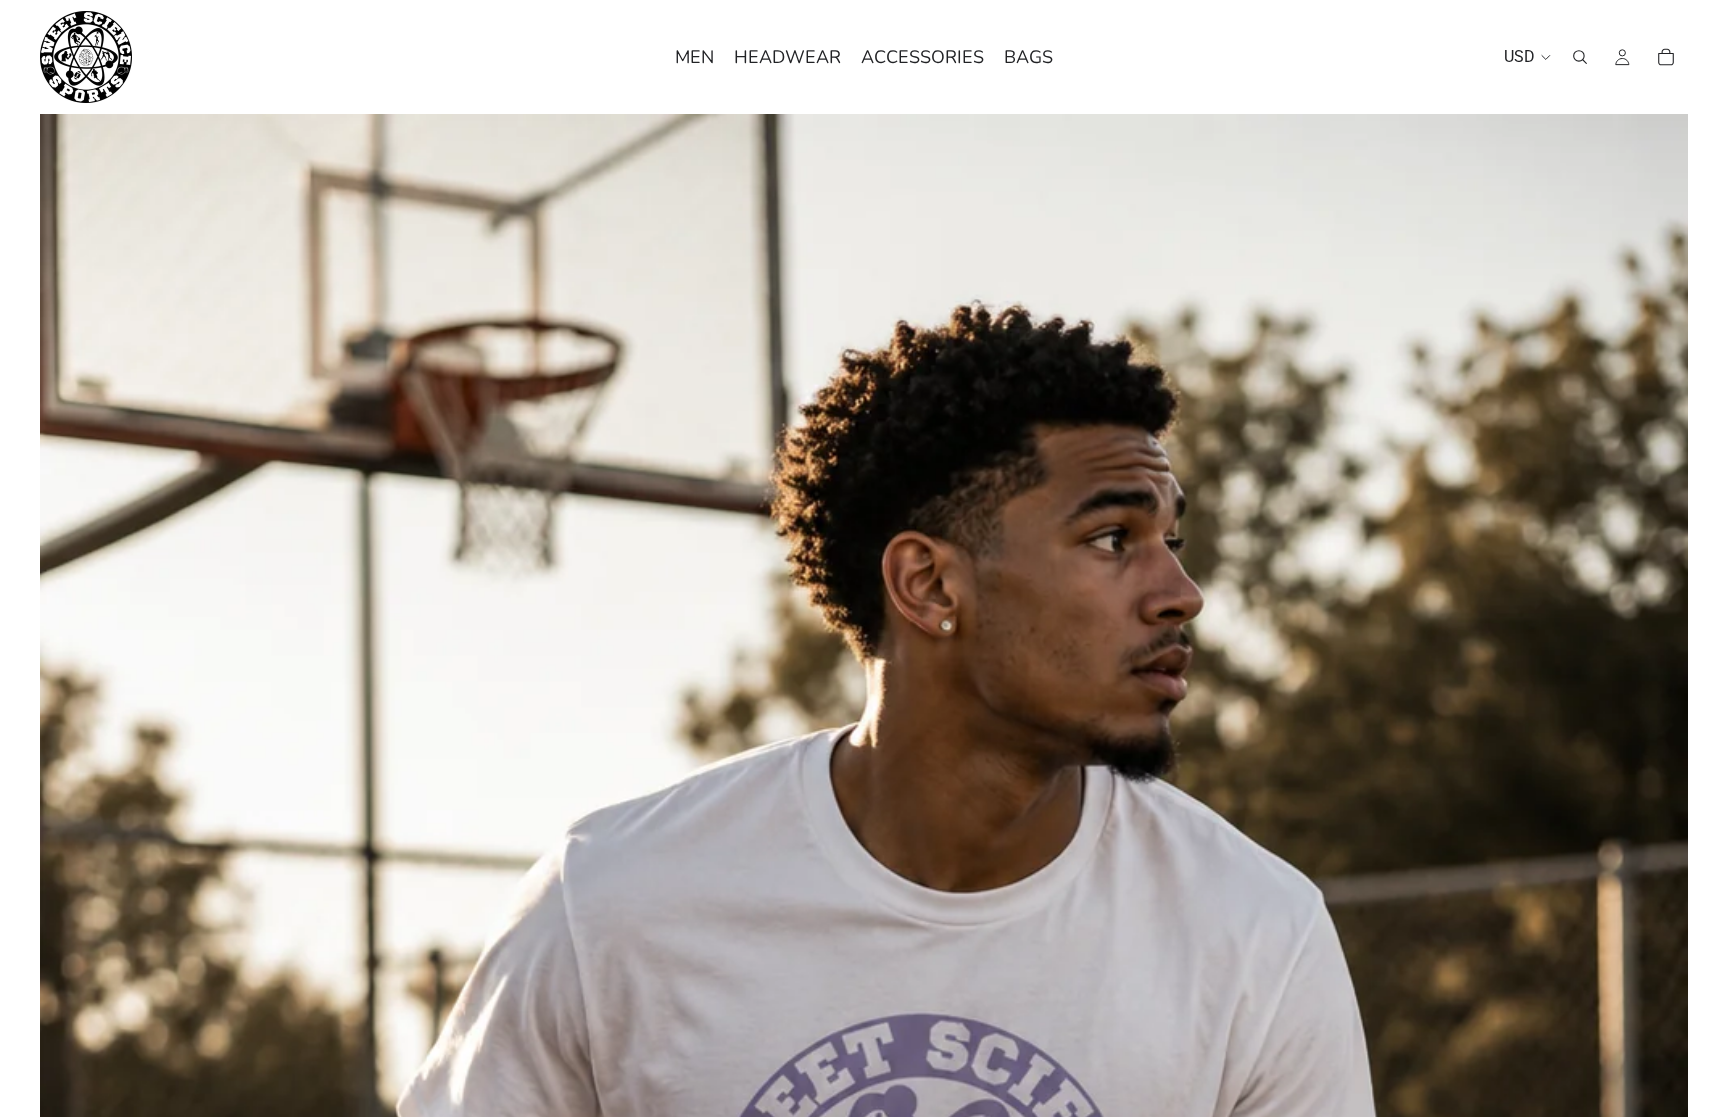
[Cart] (1666, 57)
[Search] (1580, 57)
